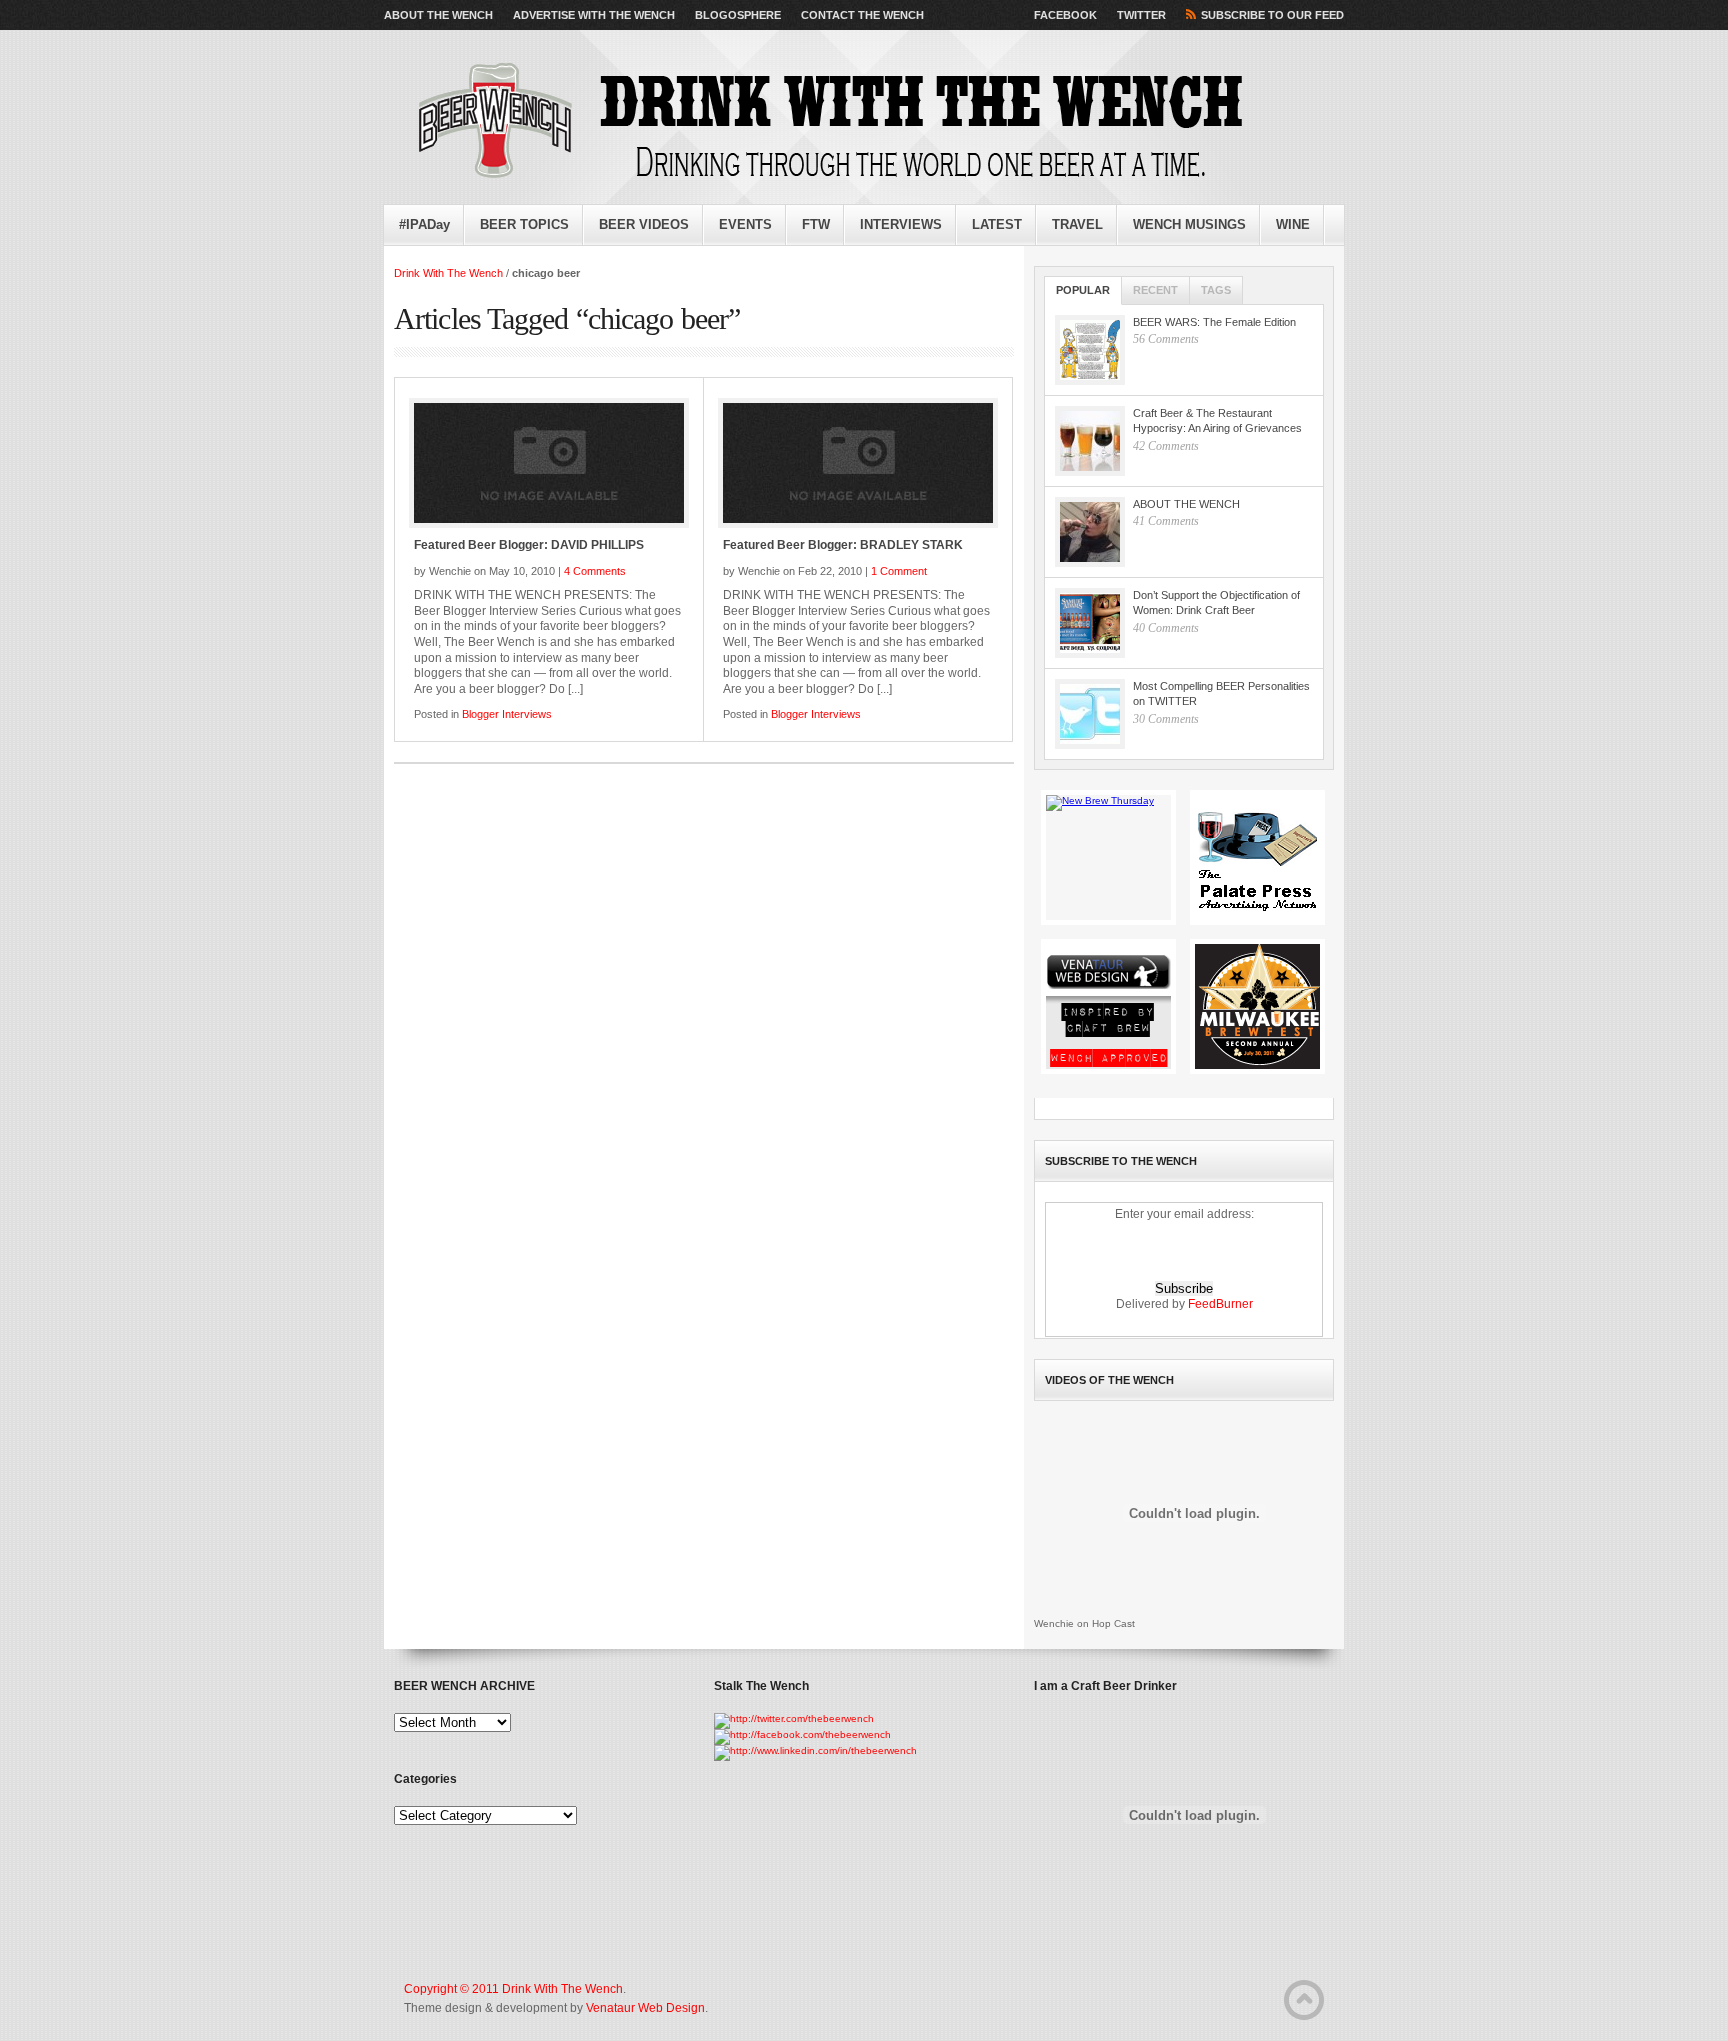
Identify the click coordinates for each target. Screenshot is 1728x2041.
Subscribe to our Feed (1272, 15)
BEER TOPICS (524, 224)
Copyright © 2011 (453, 1989)
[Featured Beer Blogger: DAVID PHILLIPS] (549, 463)
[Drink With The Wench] (824, 122)
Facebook (1065, 15)
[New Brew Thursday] (1108, 857)
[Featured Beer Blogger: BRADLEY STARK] (858, 463)
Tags (1216, 290)
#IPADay (424, 224)
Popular (1083, 290)
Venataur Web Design (645, 2008)
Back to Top (1304, 2000)
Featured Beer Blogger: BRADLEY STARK (843, 545)
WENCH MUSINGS (1189, 224)
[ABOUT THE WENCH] (1090, 532)
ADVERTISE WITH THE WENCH (594, 15)
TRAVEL (1077, 224)
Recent (1155, 290)
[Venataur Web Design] (1108, 1006)
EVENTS (745, 224)
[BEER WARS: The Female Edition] (1090, 350)
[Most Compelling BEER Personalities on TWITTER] (1090, 714)
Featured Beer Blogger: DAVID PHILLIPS (529, 545)
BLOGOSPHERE (738, 15)
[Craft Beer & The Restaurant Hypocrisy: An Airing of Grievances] (1090, 441)
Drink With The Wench (448, 273)
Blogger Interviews (507, 714)
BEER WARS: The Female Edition (1214, 322)
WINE (1293, 224)
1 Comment (899, 571)
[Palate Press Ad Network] (1257, 857)
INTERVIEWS (901, 224)
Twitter (1141, 15)
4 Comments (595, 571)
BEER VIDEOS (644, 224)
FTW (816, 224)
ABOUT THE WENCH (438, 15)
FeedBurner (1220, 1304)
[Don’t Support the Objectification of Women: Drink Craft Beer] (1090, 623)
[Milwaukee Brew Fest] (1257, 1006)
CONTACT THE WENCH (862, 15)
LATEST (997, 224)
